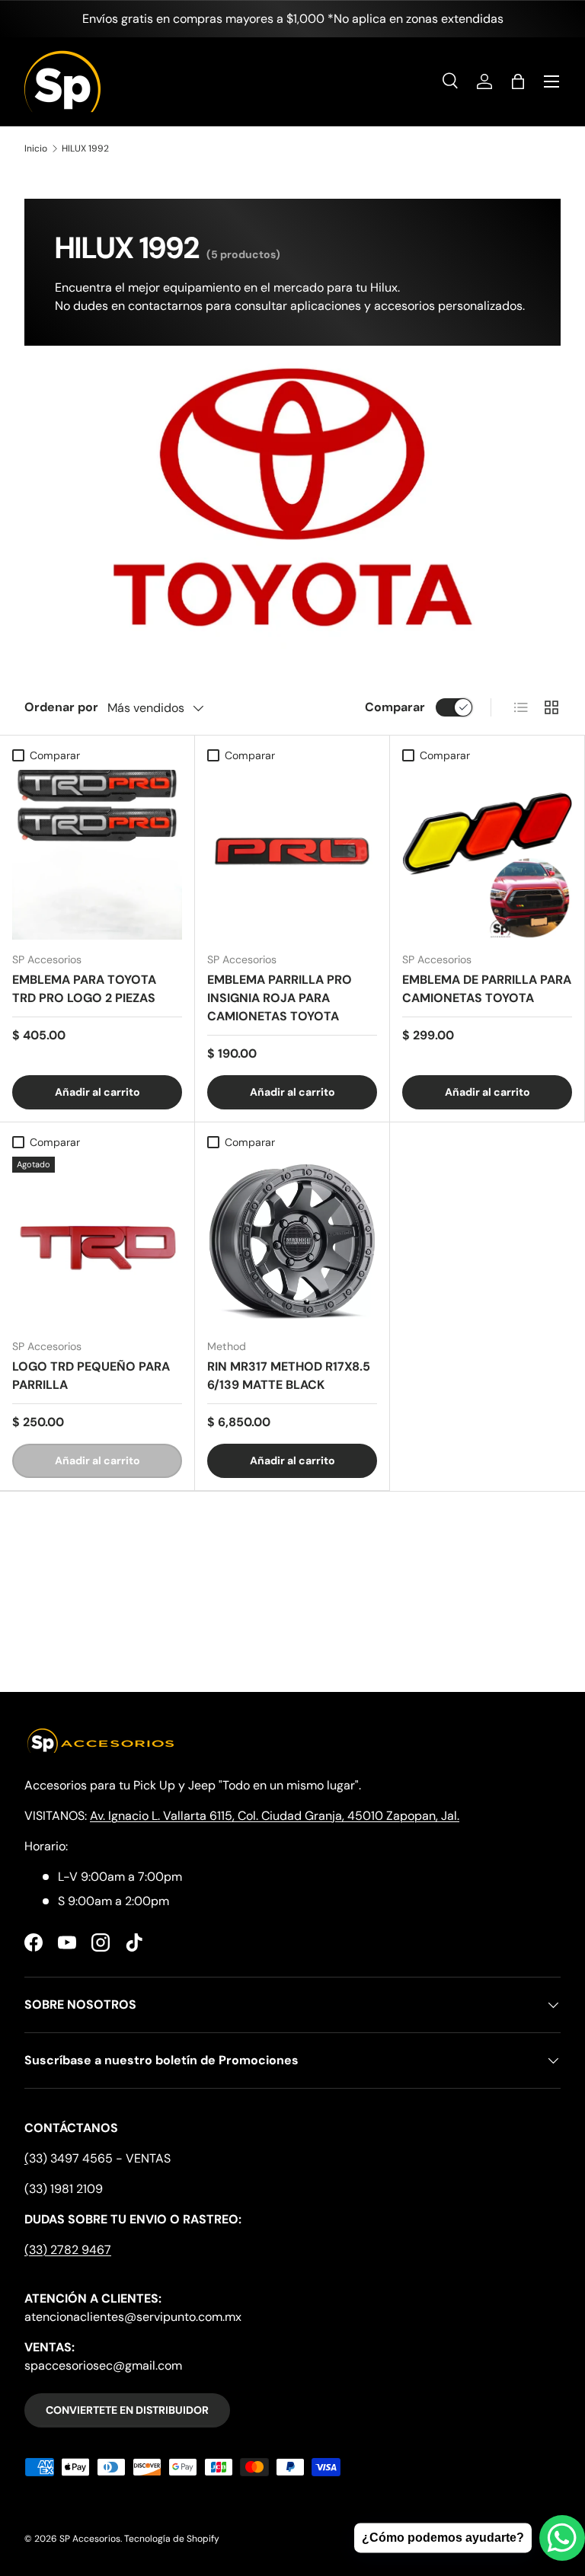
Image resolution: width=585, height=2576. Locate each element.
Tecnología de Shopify (172, 2539)
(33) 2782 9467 (68, 2250)
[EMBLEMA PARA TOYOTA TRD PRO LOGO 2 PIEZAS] (97, 855)
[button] (518, 81)
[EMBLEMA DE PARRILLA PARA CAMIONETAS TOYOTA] (487, 855)
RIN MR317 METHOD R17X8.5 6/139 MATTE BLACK (289, 1376)
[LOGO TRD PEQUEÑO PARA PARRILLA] (97, 1242)
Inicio (36, 148)
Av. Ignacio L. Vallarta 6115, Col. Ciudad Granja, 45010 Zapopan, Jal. (275, 1816)
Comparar (395, 707)
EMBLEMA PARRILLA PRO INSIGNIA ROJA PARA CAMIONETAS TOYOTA (280, 998)
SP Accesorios (90, 2539)
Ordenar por (61, 707)
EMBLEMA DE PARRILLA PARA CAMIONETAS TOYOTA (487, 989)
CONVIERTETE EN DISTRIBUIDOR (127, 2410)
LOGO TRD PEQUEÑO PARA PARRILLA (91, 1376)
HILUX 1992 (85, 148)
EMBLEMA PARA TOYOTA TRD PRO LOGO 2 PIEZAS (84, 989)
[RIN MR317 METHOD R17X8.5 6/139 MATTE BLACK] (292, 1242)
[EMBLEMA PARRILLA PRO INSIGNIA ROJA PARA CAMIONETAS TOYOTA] (292, 855)
